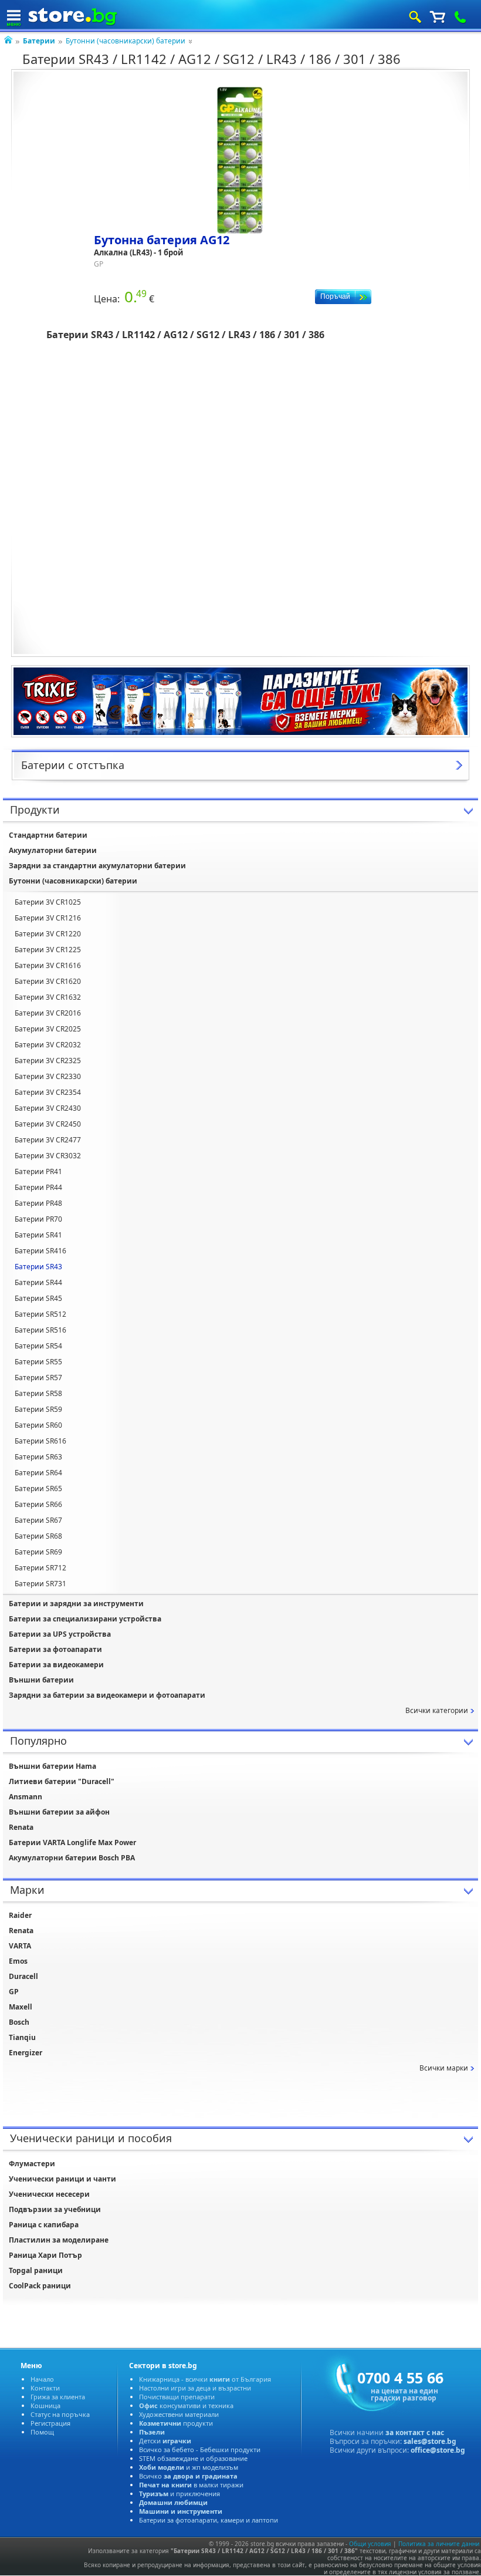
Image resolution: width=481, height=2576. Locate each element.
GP (14, 1992)
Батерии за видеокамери (56, 1665)
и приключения (179, 2494)
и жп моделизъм (189, 2467)
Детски (165, 2441)
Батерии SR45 (38, 1298)
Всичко (188, 2476)
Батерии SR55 (38, 1362)
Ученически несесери (49, 2194)
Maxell (21, 2007)
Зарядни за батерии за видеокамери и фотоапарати (107, 1695)
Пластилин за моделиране (59, 2240)
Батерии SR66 (38, 1504)
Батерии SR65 (38, 1488)
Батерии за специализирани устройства (85, 1619)
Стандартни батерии (48, 835)
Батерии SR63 (38, 1457)
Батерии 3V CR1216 (48, 918)
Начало (42, 2379)
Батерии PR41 (38, 1171)
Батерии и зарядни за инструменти (76, 1604)
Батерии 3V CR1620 (48, 981)
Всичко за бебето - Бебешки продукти (200, 2449)
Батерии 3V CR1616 (48, 965)
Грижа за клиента (58, 2397)
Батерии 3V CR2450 (48, 1124)
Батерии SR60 (38, 1425)
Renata (21, 1827)
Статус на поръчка (60, 2414)
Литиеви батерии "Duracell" (62, 1781)
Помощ (42, 2432)
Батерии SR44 (38, 1282)
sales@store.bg (430, 2441)
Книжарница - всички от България (205, 2379)
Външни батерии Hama (52, 1766)
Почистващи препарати (177, 2397)
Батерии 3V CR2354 (48, 1092)
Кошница (45, 2405)
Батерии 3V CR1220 (48, 934)
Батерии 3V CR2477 (48, 1140)
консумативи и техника (186, 2405)
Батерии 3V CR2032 (48, 1045)
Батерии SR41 (38, 1235)
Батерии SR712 (40, 1568)
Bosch (19, 2022)
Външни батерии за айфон (59, 1812)
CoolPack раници (40, 2286)
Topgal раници (36, 2270)
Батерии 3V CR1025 (48, 902)
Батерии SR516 (40, 1330)
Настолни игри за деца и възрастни (195, 2388)
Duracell (23, 1976)
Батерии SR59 (38, 1409)
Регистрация (50, 2423)
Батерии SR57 (38, 1378)
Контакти (45, 2388)
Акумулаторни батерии (53, 850)
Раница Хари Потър (45, 2255)
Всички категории (437, 1710)
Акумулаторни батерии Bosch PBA (72, 1858)
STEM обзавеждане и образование (193, 2458)
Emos (18, 1961)
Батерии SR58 (38, 1393)
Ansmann (26, 1797)
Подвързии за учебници (55, 2209)
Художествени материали (179, 2414)
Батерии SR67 (38, 1520)
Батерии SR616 (40, 1441)
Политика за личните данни (439, 2544)
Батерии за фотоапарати (55, 1649)
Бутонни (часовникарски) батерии (126, 41)
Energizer (26, 2053)
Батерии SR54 (38, 1346)
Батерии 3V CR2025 (48, 1029)
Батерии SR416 (40, 1251)
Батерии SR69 (38, 1552)
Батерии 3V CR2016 (48, 1013)
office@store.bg (438, 2450)
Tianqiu (22, 2037)
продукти (176, 2423)
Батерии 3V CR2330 (48, 1076)
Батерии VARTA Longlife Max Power (72, 1842)
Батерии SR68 (38, 1536)
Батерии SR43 (38, 1267)
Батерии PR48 (38, 1203)
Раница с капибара (44, 2225)
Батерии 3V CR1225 (48, 950)
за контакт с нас (415, 2432)
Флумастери (32, 2164)
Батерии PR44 (38, 1187)
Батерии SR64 (38, 1473)
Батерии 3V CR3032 (48, 1156)
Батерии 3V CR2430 (48, 1108)
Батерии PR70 (38, 1219)
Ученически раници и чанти (62, 2179)
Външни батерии (41, 1680)
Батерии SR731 (40, 1584)
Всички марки (444, 2068)
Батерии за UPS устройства (60, 1634)
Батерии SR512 (40, 1314)
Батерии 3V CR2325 (48, 1061)
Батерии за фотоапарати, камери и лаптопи (209, 2520)
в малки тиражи (191, 2485)
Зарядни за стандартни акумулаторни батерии (97, 866)
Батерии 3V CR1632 (48, 997)
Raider (20, 1915)
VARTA (20, 1946)
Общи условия (370, 2544)
